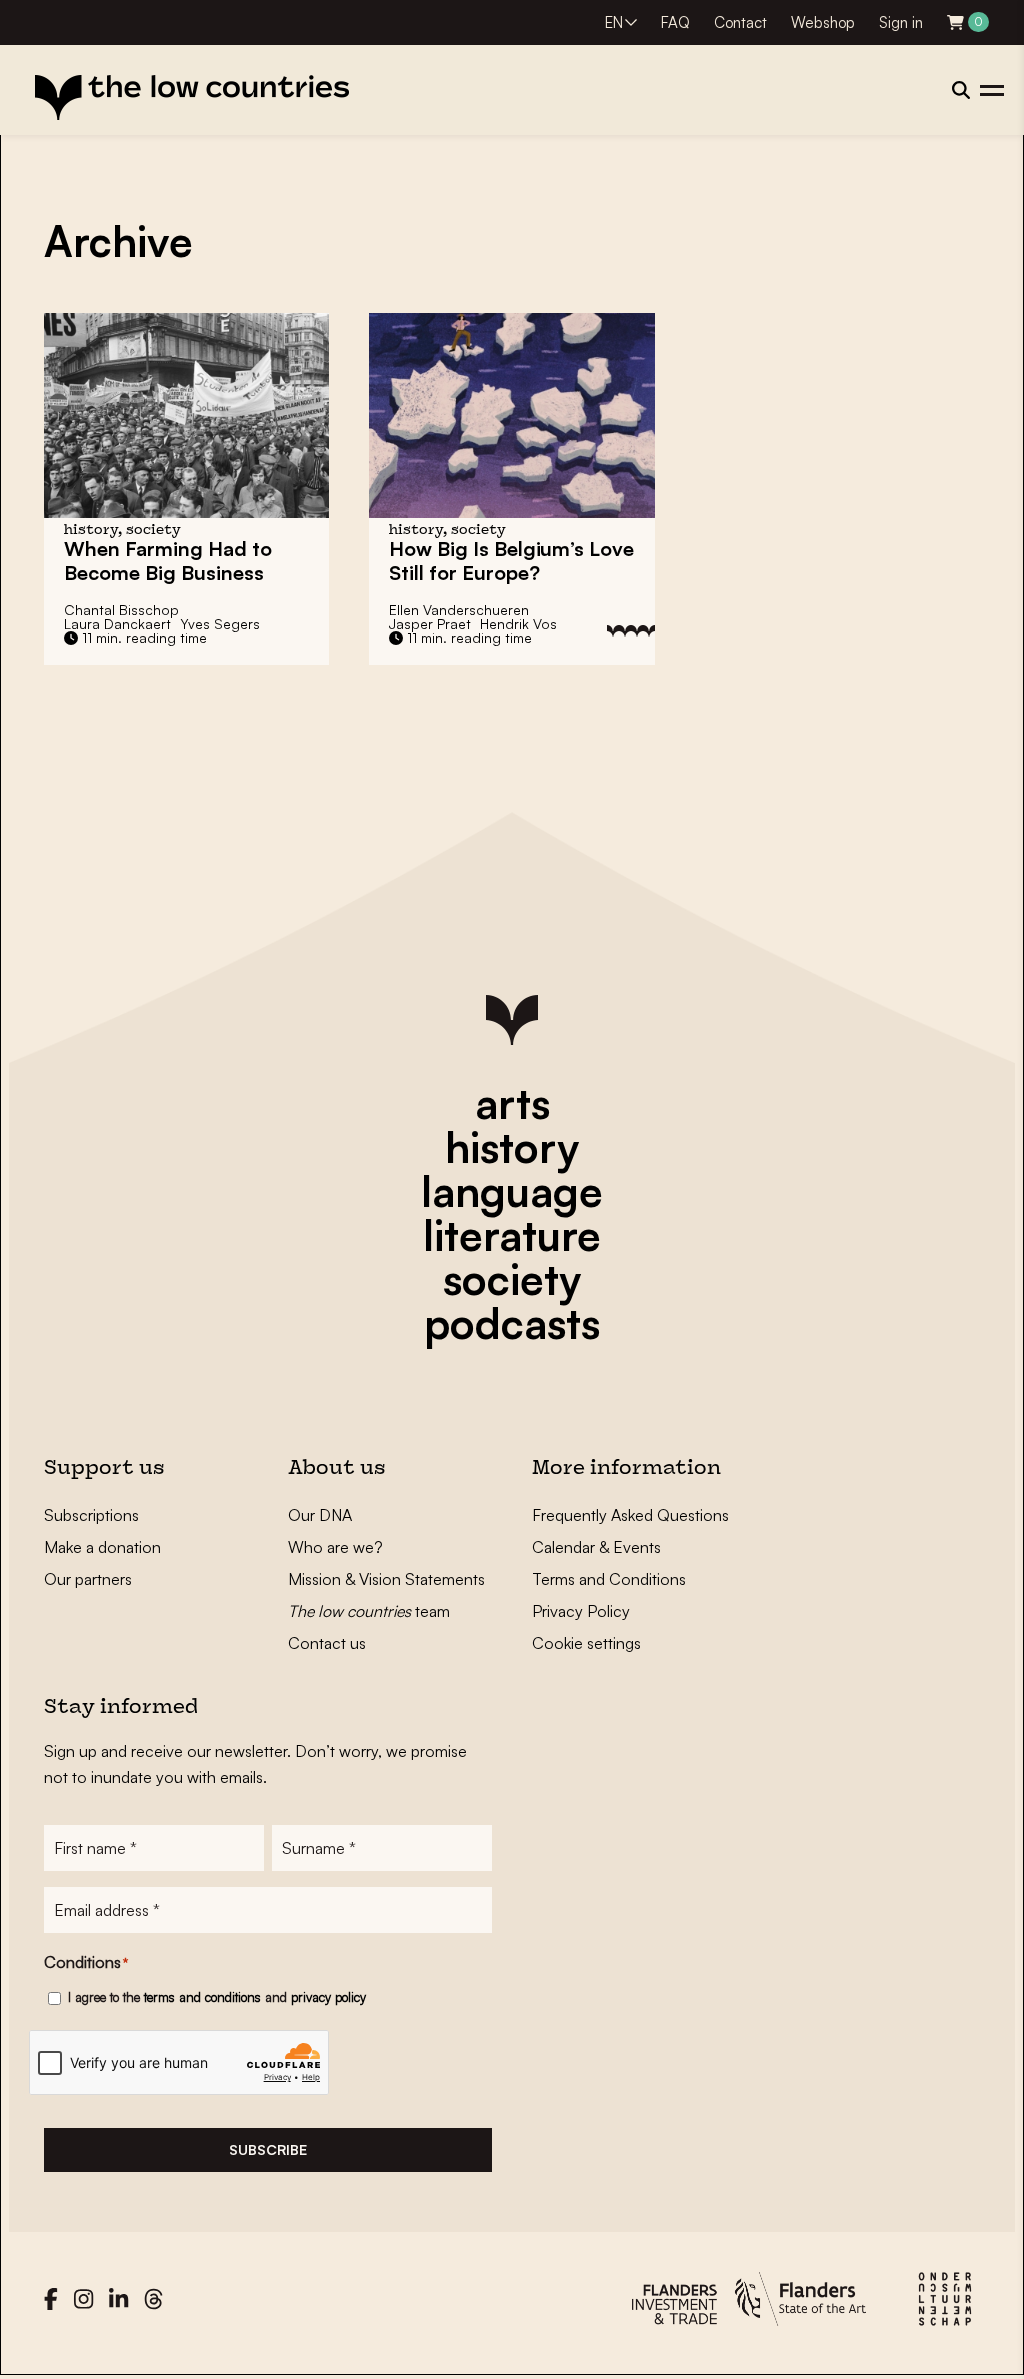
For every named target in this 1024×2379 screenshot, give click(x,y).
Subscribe (268, 2149)
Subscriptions (91, 1515)
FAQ (675, 22)
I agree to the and (217, 1997)
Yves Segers (220, 623)
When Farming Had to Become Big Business (168, 560)
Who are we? (335, 1547)
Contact (740, 22)
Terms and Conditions (609, 1579)
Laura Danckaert (117, 623)
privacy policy (328, 1997)
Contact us (327, 1643)
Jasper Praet (430, 623)
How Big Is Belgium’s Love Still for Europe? (511, 560)
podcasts (512, 1323)
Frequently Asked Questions (630, 1515)
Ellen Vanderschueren (459, 609)
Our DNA (320, 1515)
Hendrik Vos (518, 623)
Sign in (901, 22)
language (512, 1191)
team (369, 1611)
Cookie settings (586, 1643)
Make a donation (102, 1547)
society (512, 1279)
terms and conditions (202, 1997)
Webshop (823, 22)
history (512, 1147)
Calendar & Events (596, 1547)
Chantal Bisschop (121, 609)
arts (512, 1103)
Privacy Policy (581, 1611)
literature (512, 1235)
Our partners (88, 1579)
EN (614, 22)
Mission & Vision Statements (386, 1579)
